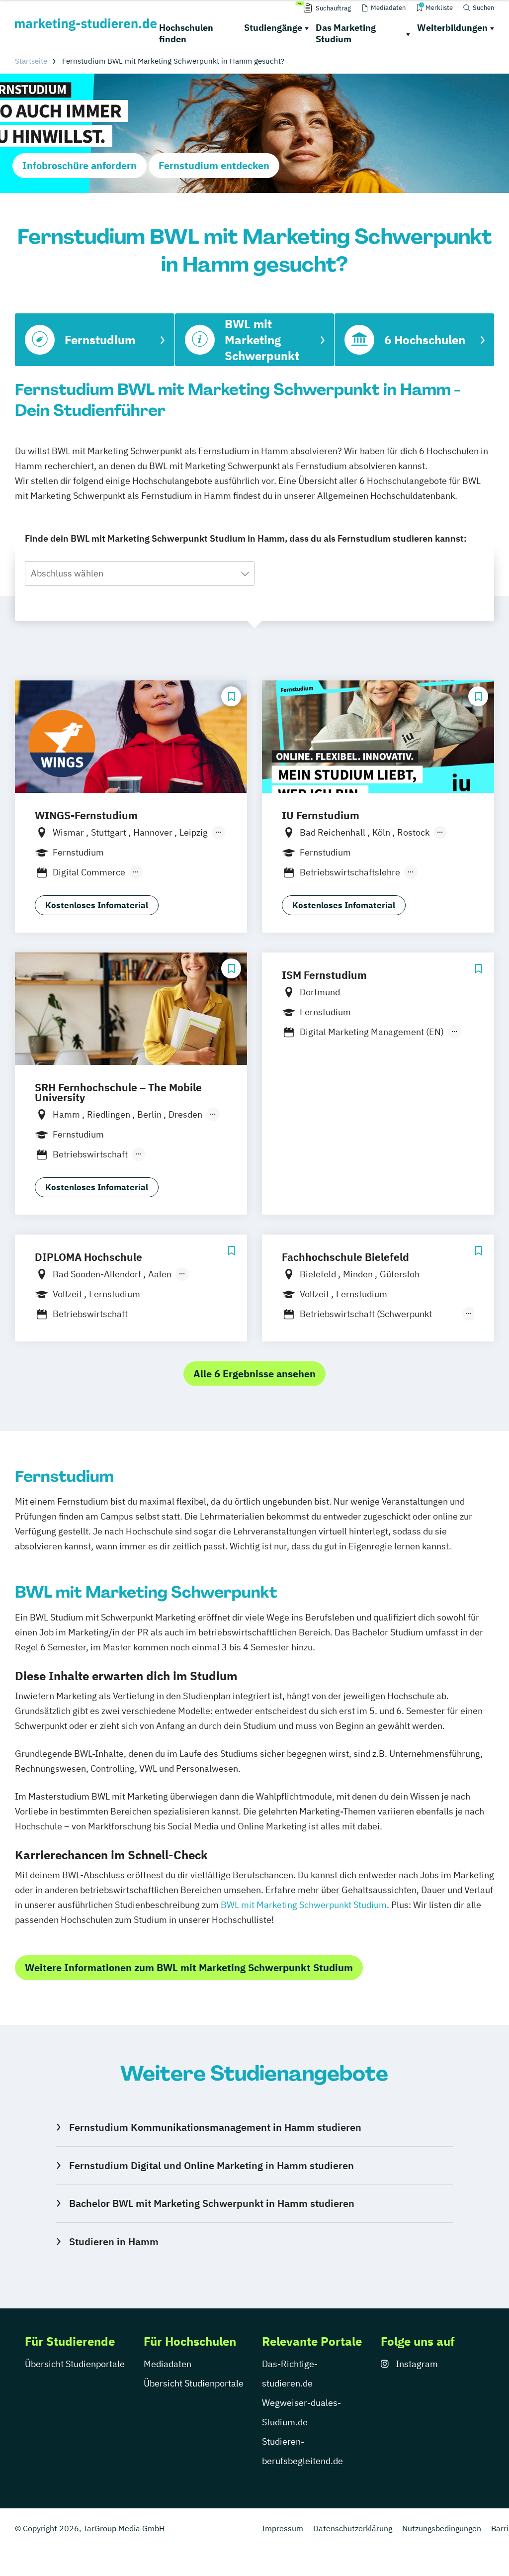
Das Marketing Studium (346, 33)
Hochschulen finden (186, 33)
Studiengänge (273, 28)
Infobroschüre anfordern (80, 165)
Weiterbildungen (452, 28)
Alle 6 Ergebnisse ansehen (254, 1374)
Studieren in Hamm (114, 2242)
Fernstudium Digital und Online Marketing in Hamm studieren (212, 2165)
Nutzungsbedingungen (442, 2528)
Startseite (31, 61)
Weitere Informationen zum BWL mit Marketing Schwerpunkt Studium (189, 1967)
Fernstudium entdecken (214, 165)
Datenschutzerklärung (353, 2528)
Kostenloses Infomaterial (97, 905)
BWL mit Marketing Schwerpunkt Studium (304, 1905)
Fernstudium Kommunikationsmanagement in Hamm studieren (215, 2127)
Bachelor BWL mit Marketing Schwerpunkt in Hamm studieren (212, 2203)
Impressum (283, 2528)
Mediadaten (168, 2364)
